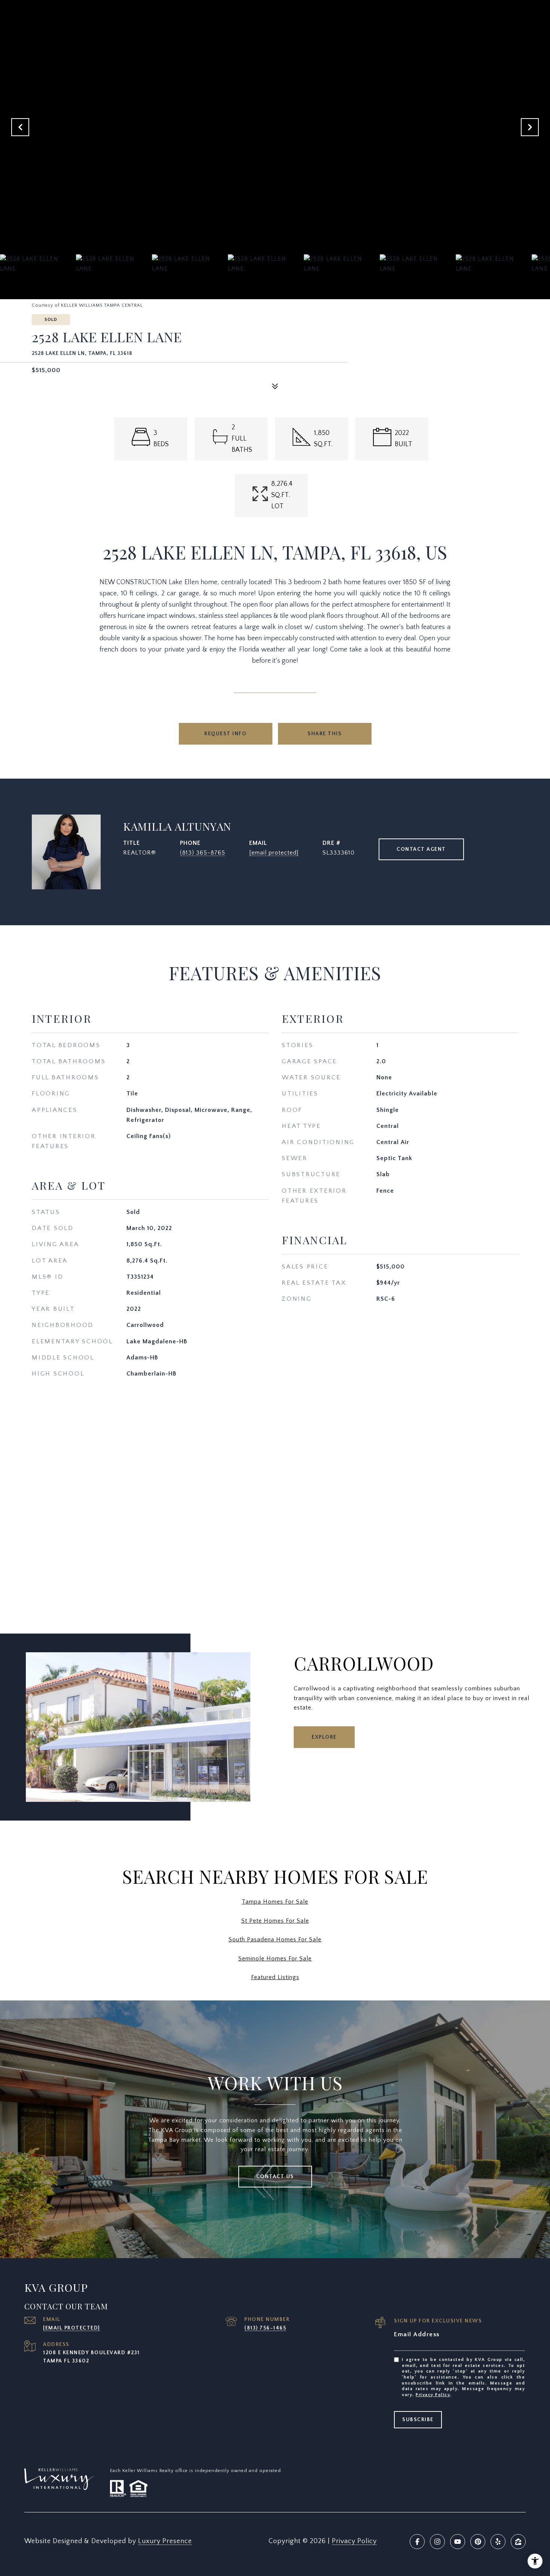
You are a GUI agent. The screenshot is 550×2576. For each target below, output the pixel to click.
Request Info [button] (225, 734)
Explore (324, 1737)
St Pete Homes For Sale (275, 1921)
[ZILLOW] (518, 2542)
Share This (325, 734)
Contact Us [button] (275, 2177)
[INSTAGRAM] (437, 2542)
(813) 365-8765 (203, 853)
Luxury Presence (165, 2541)
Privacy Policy (433, 2395)
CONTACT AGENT (421, 849)
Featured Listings (275, 1977)
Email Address (417, 2334)
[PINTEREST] (478, 2542)
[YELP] (498, 2542)
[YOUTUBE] (458, 2542)
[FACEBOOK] (417, 2542)
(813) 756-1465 (265, 2328)
